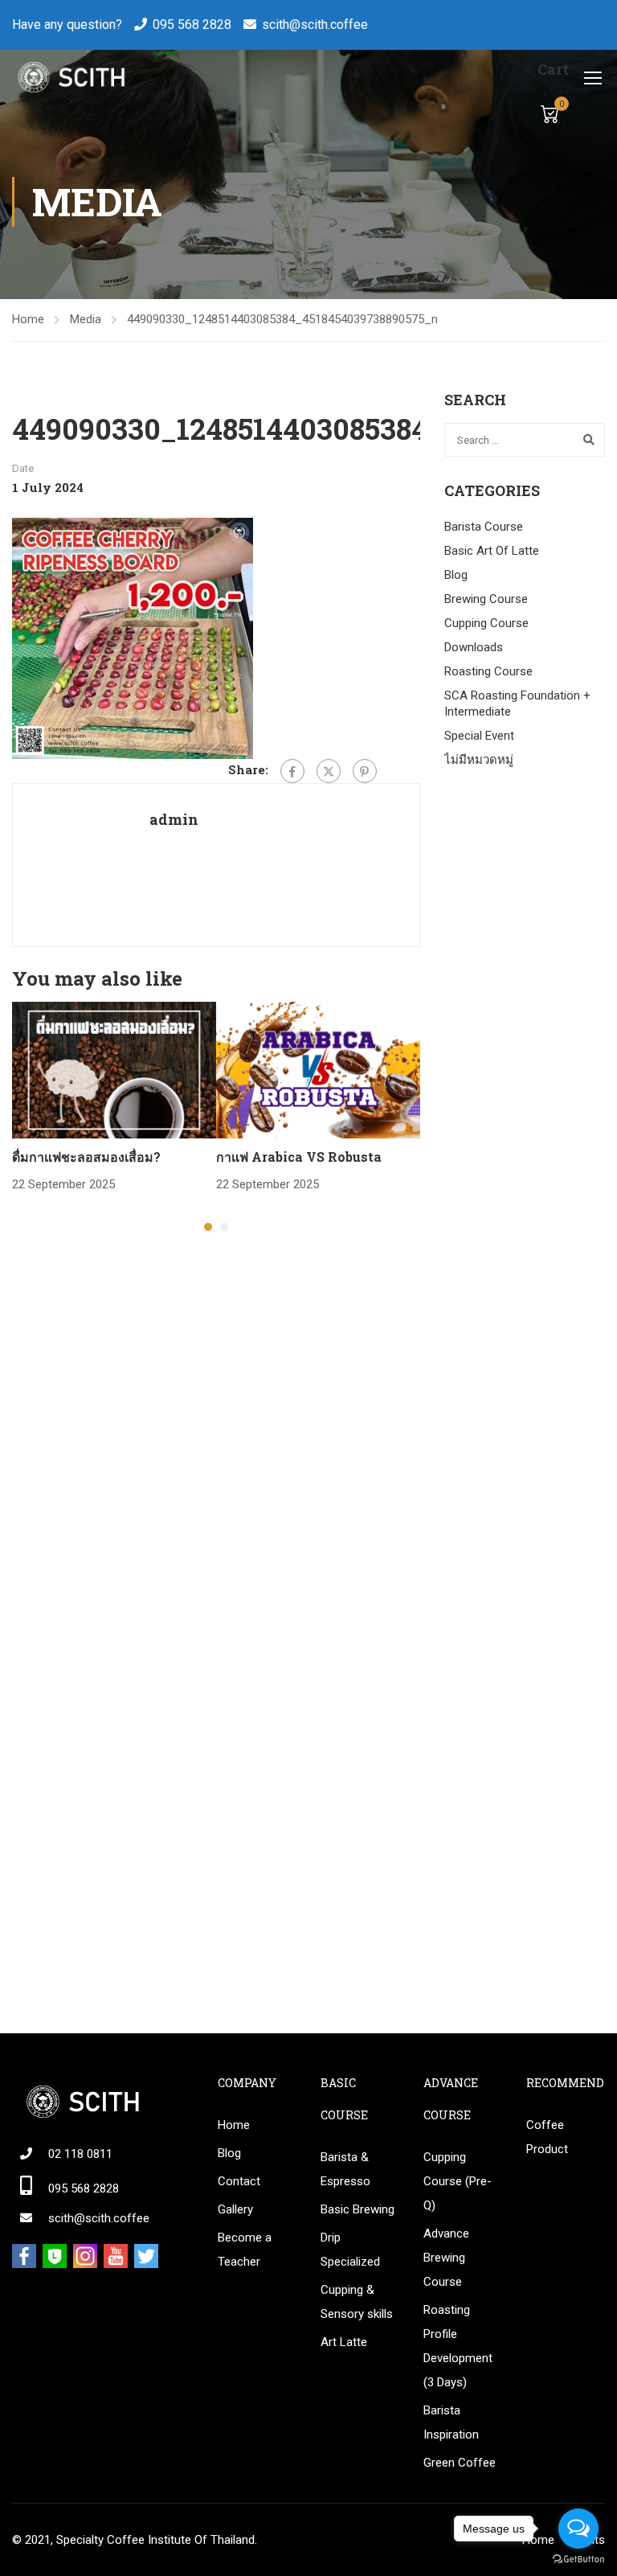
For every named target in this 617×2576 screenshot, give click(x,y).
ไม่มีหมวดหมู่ (479, 760)
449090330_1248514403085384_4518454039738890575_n (282, 319)
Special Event (479, 736)
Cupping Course (486, 623)
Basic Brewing (358, 2209)
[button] (208, 1227)
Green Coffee (460, 2463)
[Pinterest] (365, 771)
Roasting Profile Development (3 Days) (458, 2346)
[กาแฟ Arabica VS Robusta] (318, 1069)
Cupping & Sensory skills (357, 2302)
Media (86, 319)
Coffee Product (547, 2137)
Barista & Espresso (345, 2169)
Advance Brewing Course (446, 2258)
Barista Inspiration (451, 2422)
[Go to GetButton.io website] (578, 2560)
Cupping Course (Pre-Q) (458, 2181)
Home (28, 319)
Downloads (474, 647)
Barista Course (484, 527)
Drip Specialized (350, 2250)
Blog (456, 575)
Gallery (235, 2209)
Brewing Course (486, 599)
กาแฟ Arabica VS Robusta (299, 1157)
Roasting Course (488, 671)
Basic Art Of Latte (492, 551)
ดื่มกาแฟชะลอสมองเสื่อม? (86, 1157)
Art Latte (344, 2342)
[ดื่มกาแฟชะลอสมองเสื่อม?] (114, 1069)
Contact (239, 2181)
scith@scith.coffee (315, 25)
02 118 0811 (80, 2154)
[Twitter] (329, 771)
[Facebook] (292, 771)
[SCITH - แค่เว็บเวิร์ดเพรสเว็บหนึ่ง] (70, 77)
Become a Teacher (245, 2250)
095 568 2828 (192, 25)
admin (174, 819)
